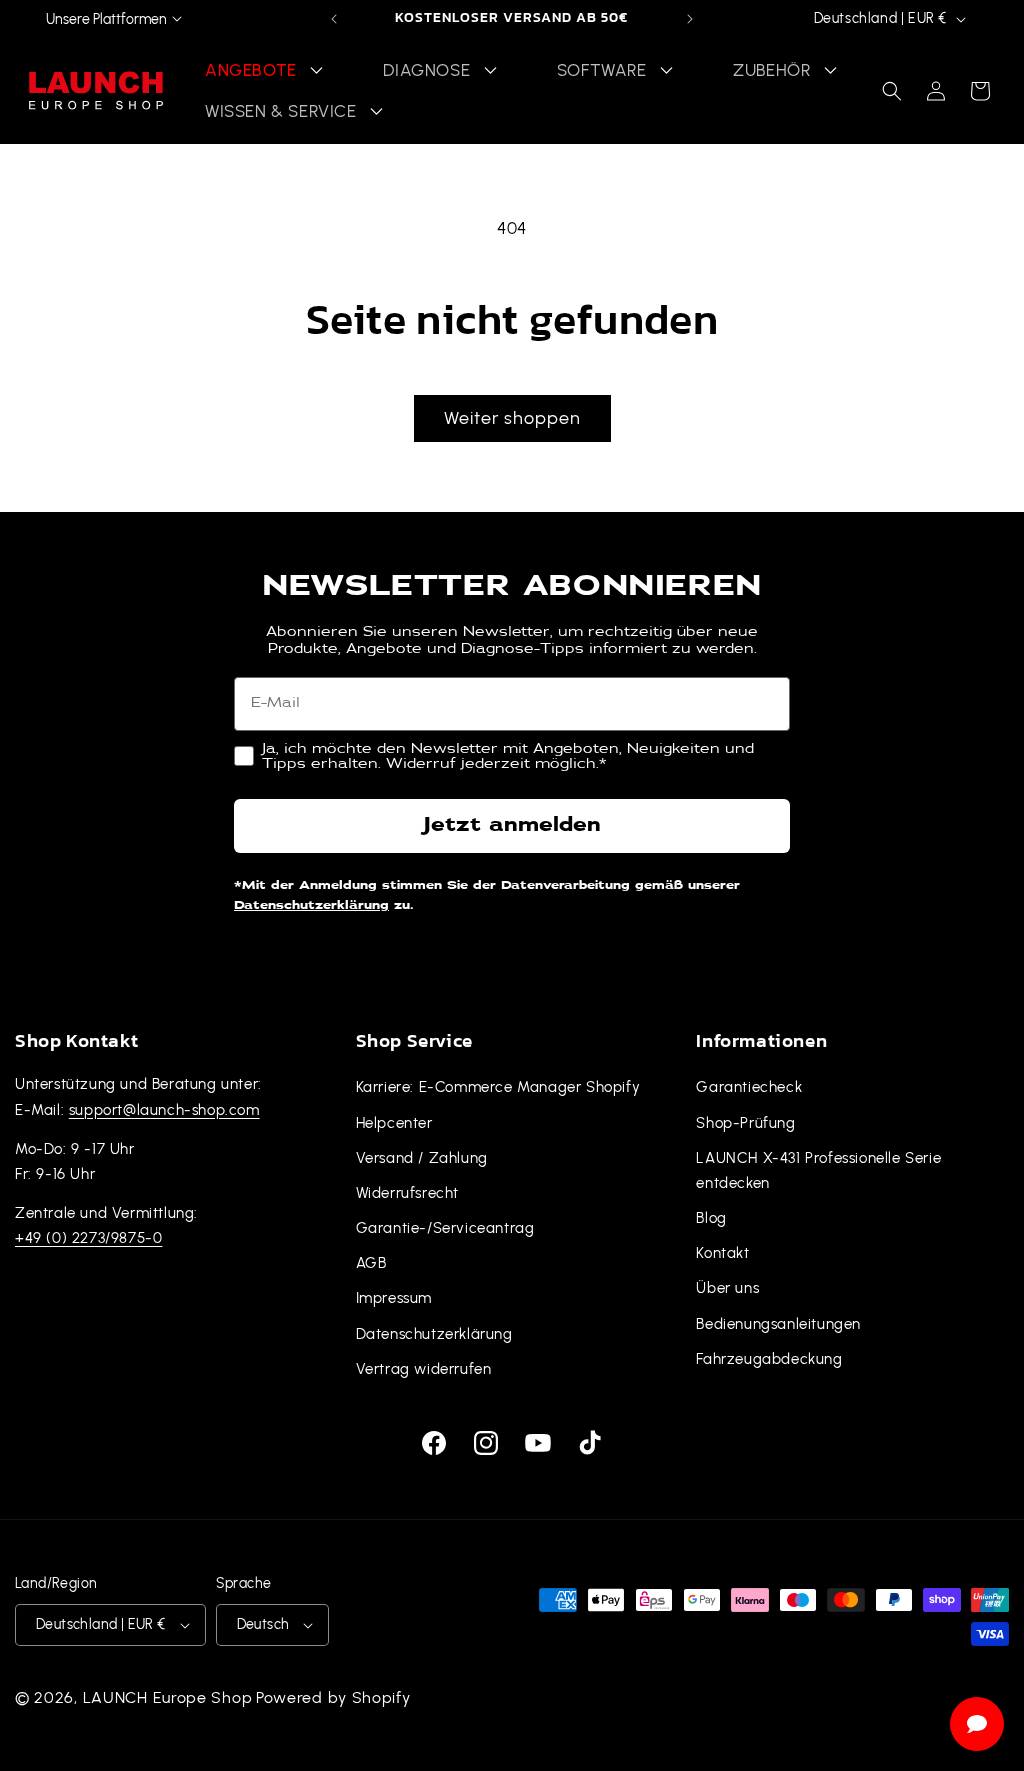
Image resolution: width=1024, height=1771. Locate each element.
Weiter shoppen (512, 417)
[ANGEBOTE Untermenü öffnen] (317, 70)
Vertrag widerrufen (424, 1369)
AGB (371, 1263)
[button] (892, 91)
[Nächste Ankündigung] (690, 19)
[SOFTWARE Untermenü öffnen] (667, 70)
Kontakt (722, 1253)
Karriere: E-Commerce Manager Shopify (498, 1087)
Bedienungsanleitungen (778, 1324)
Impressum (394, 1298)
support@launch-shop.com (164, 1110)
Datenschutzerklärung (311, 906)
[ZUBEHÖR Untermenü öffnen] (830, 70)
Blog (711, 1218)
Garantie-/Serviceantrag (445, 1228)
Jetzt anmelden (512, 826)
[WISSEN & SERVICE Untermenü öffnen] (377, 111)
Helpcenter (394, 1123)
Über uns (727, 1288)
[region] (512, 19)
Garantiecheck (749, 1087)
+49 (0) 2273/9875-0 (88, 1238)
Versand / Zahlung (422, 1158)
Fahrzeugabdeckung (769, 1359)
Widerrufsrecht (407, 1193)
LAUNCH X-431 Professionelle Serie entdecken (818, 1170)
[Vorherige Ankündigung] (334, 19)
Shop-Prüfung (745, 1123)
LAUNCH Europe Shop (168, 1697)
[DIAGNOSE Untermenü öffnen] (490, 70)
